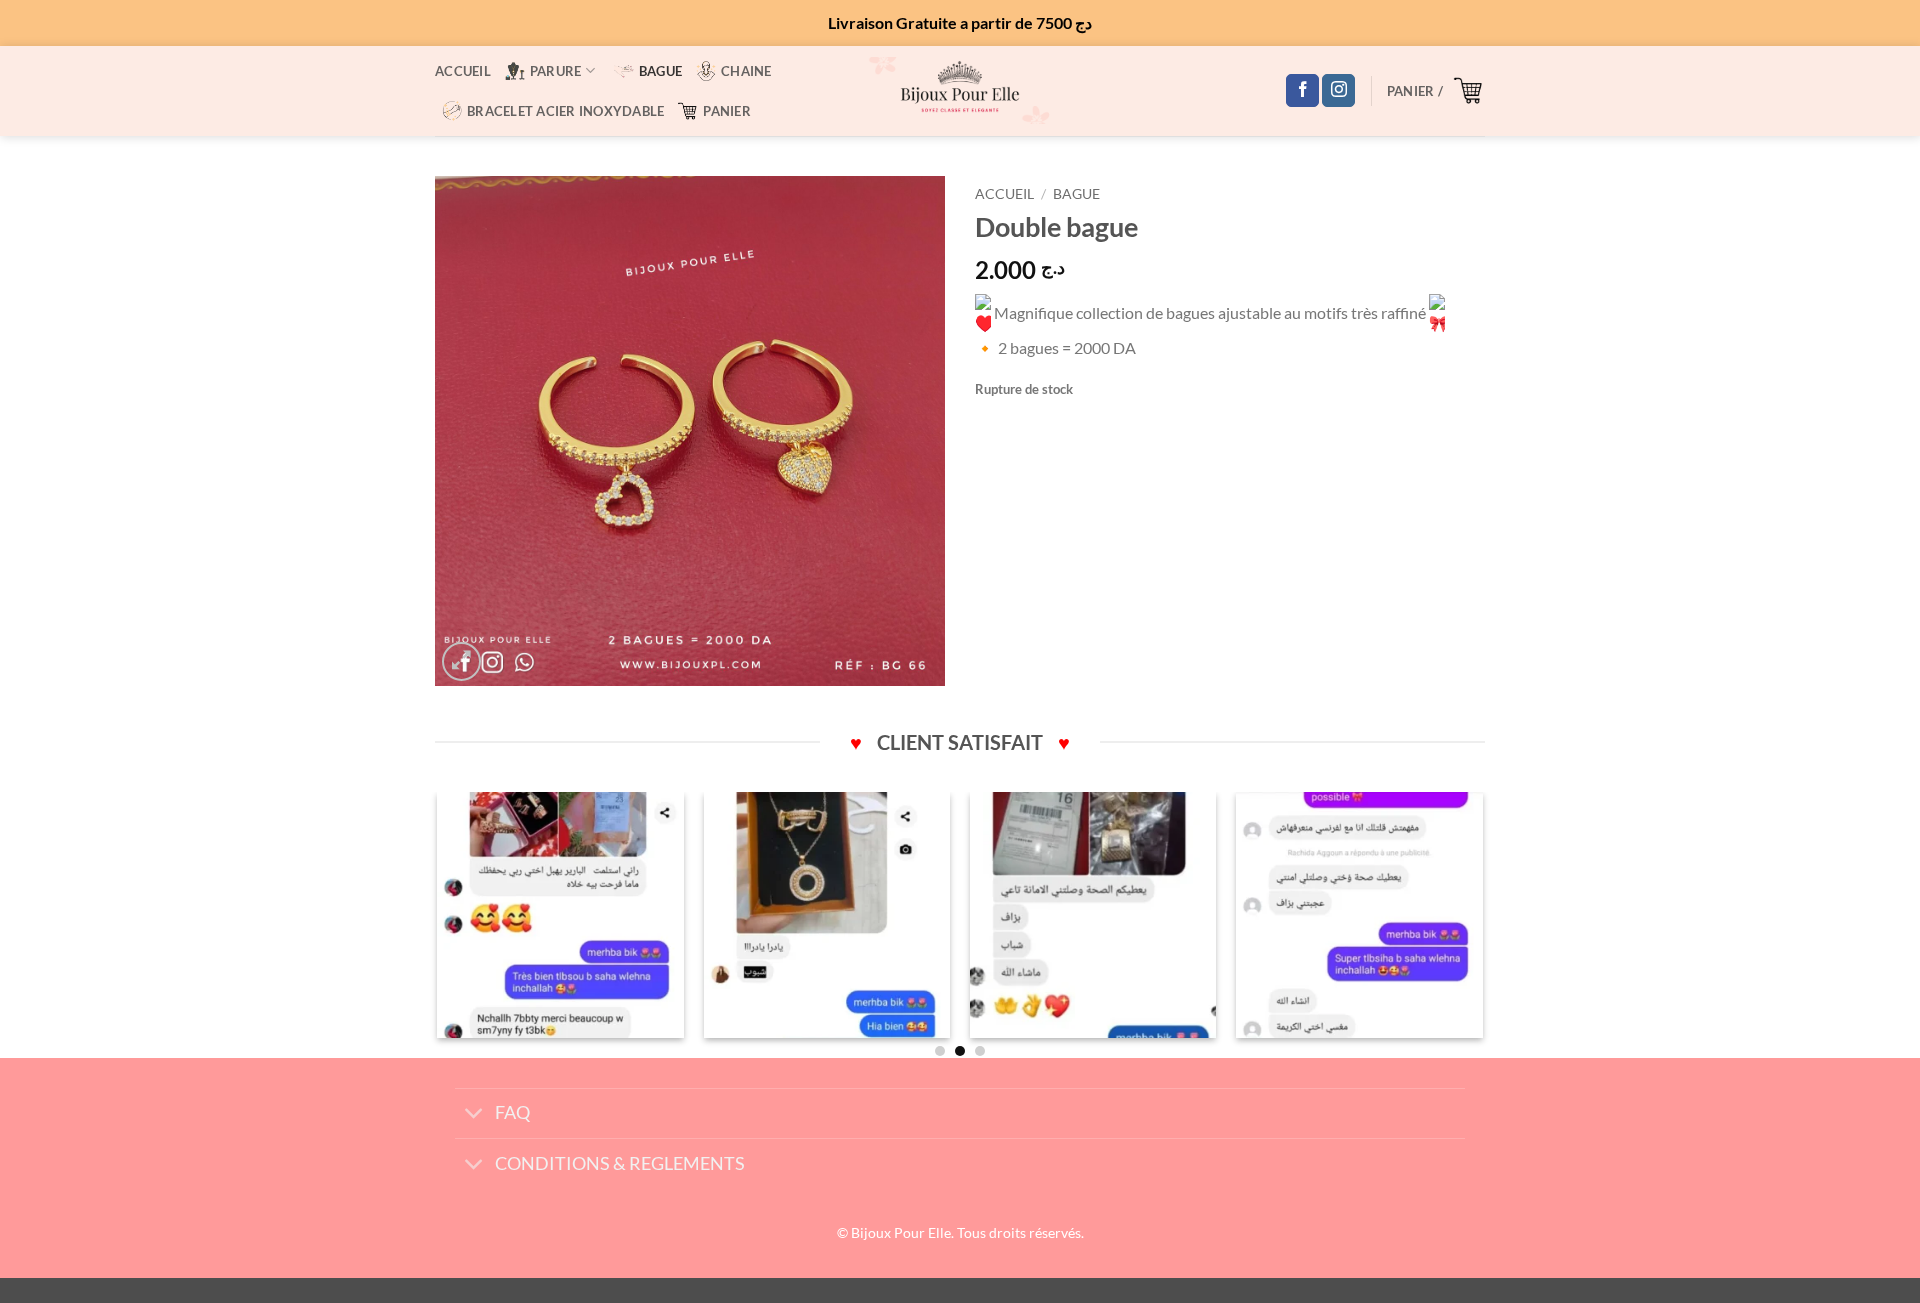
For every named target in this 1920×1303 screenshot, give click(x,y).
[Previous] (439, 923)
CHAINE (746, 71)
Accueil (463, 71)
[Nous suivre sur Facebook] (1302, 91)
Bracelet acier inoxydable (565, 111)
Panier (727, 111)
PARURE (556, 71)
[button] (1436, 90)
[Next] (1482, 923)
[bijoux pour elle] (960, 90)
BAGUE (660, 71)
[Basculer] (474, 1115)
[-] (560, 915)
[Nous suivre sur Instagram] (1338, 91)
